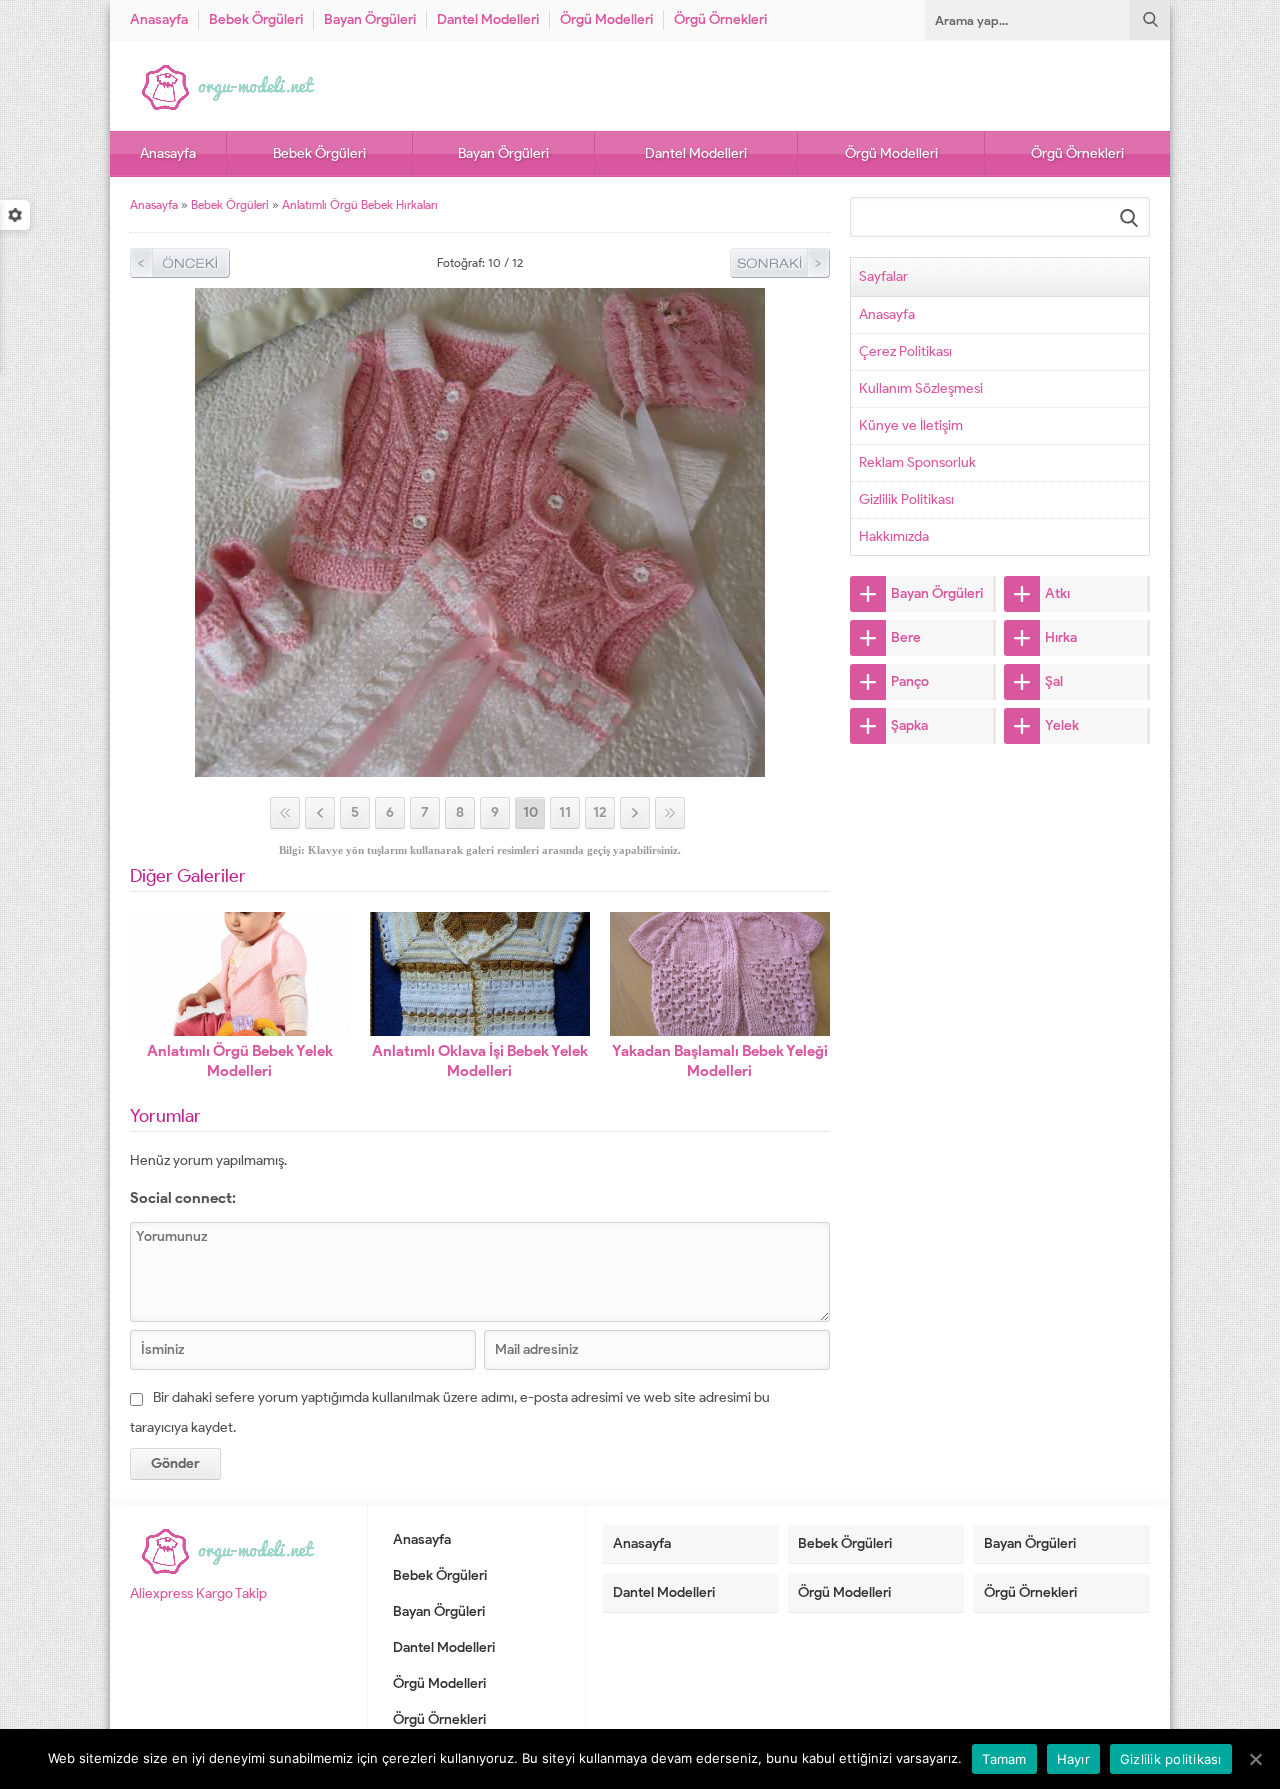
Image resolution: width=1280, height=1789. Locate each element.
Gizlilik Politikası (906, 499)
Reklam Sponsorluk (917, 462)
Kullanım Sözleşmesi (921, 388)
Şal (1054, 681)
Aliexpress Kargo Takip (198, 1593)
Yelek (1062, 725)
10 (530, 812)
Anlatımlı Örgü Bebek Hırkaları (360, 204)
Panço (910, 681)
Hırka (1061, 637)
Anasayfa (159, 19)
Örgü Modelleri (606, 19)
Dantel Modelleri (488, 19)
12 (600, 812)
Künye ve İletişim (911, 425)
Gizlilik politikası (1171, 1759)
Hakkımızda (894, 536)
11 (565, 812)
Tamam (1004, 1759)
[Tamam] (1255, 1759)
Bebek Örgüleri (256, 19)
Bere (906, 637)
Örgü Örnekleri (720, 19)
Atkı (1057, 593)
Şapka (909, 725)
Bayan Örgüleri (370, 19)
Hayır (1073, 1759)
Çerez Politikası (905, 351)
